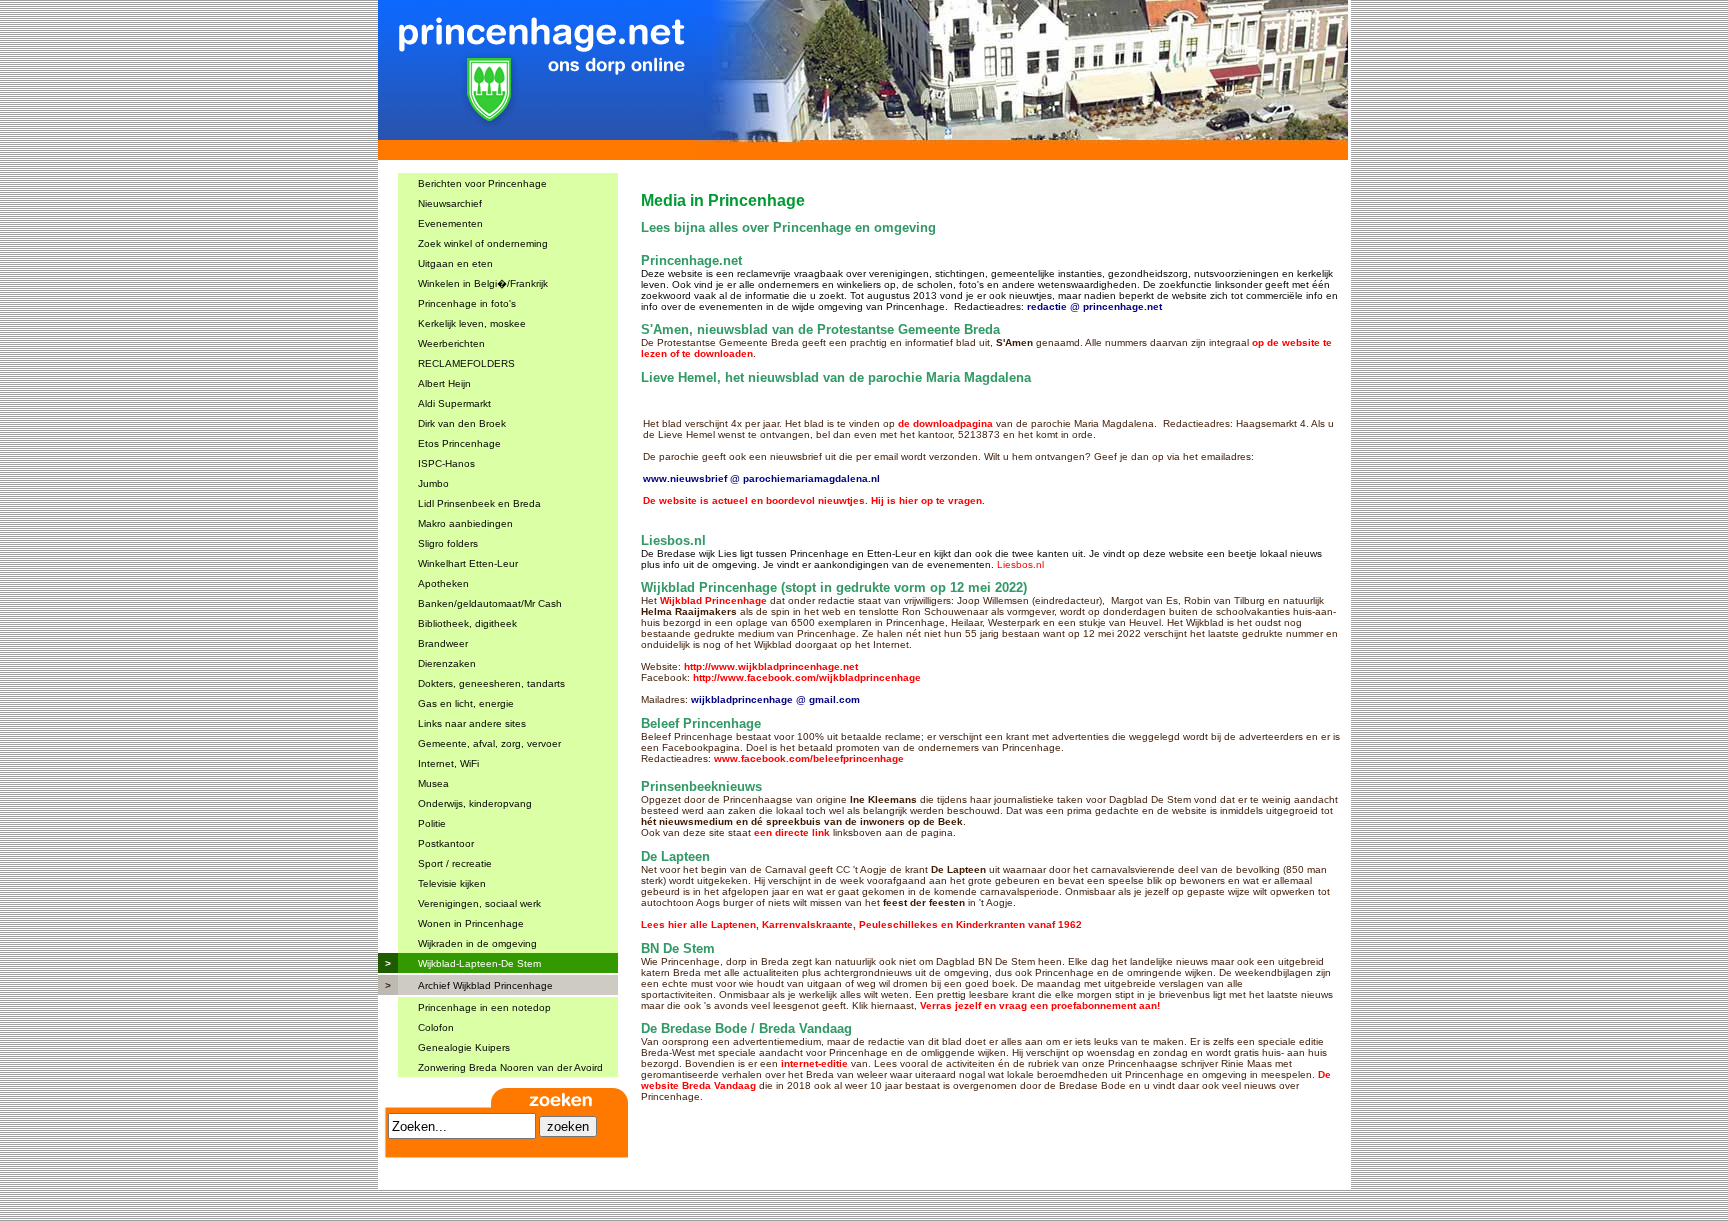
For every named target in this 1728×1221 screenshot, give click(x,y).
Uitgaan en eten (455, 263)
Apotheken (443, 583)
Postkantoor (446, 843)
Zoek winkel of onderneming (483, 243)
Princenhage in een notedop (484, 1007)
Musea (433, 783)
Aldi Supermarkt (454, 403)
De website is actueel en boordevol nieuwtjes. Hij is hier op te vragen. (814, 500)
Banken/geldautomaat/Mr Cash (490, 603)
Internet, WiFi (448, 763)
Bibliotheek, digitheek (467, 623)
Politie (432, 823)
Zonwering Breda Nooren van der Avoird (510, 1067)
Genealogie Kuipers (464, 1047)
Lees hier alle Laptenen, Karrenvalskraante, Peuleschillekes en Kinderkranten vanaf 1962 (861, 924)
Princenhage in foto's (467, 303)
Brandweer (443, 643)
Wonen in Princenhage (471, 923)
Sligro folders (448, 543)
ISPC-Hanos (446, 463)
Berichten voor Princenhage (482, 183)
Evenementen (450, 223)
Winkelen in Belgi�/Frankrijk (483, 283)
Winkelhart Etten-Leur (468, 563)
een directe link (792, 832)
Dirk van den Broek (462, 423)
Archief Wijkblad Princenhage (485, 985)
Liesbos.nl (1020, 564)
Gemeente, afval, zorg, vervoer (489, 743)
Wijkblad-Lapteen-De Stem (479, 963)
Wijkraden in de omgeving (477, 943)
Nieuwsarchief (450, 203)
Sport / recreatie (455, 863)
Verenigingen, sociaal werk (479, 903)
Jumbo (433, 483)
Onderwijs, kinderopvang (475, 803)
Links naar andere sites (472, 723)
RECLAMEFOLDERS (466, 363)
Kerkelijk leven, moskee (472, 323)
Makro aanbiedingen (465, 523)
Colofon (436, 1027)
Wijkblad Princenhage (713, 600)
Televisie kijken (452, 883)
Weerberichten (451, 343)
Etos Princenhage (459, 443)
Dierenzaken (447, 663)
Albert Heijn (444, 383)
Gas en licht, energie (466, 703)
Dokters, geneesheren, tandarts (491, 683)
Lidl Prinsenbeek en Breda (479, 503)
